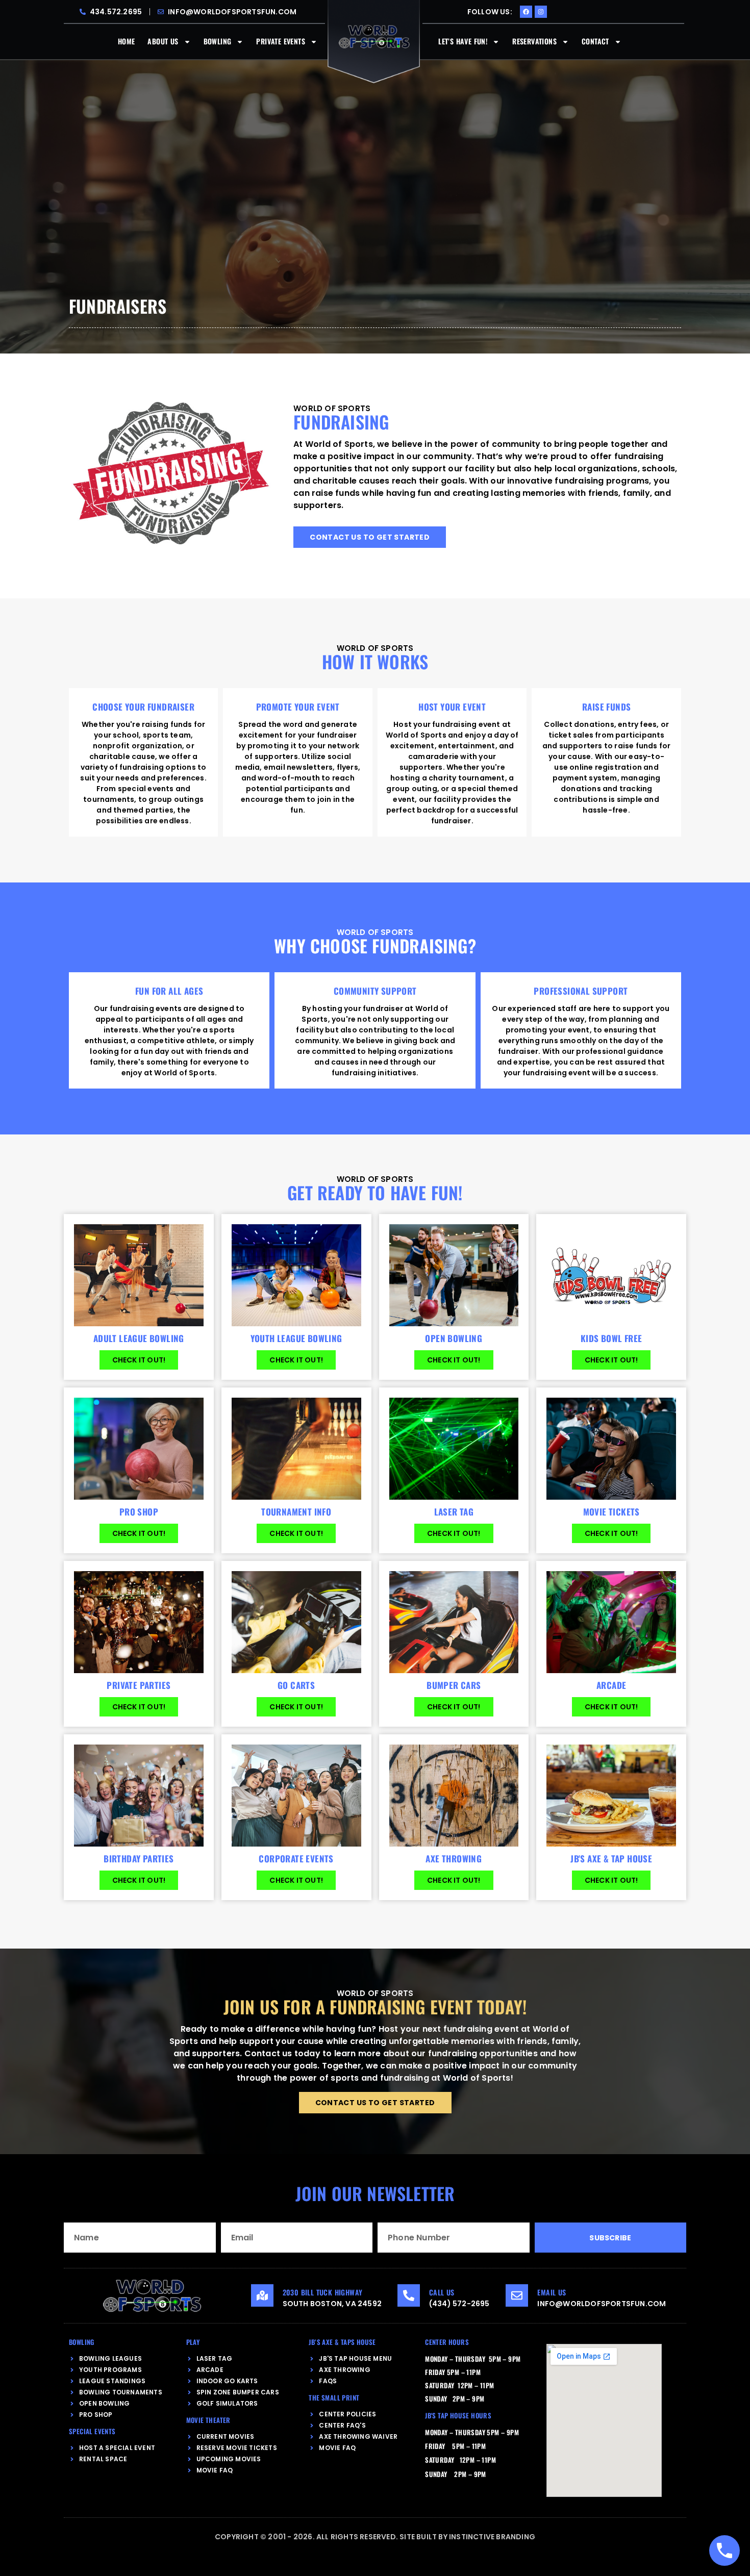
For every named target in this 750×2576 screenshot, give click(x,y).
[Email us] (517, 2295)
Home (127, 41)
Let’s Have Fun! (463, 41)
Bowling (218, 41)
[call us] (409, 2295)
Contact (595, 41)
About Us (163, 41)
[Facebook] (526, 12)
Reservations (534, 41)
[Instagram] (541, 12)
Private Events (281, 41)
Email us (552, 2292)
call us (442, 2292)
